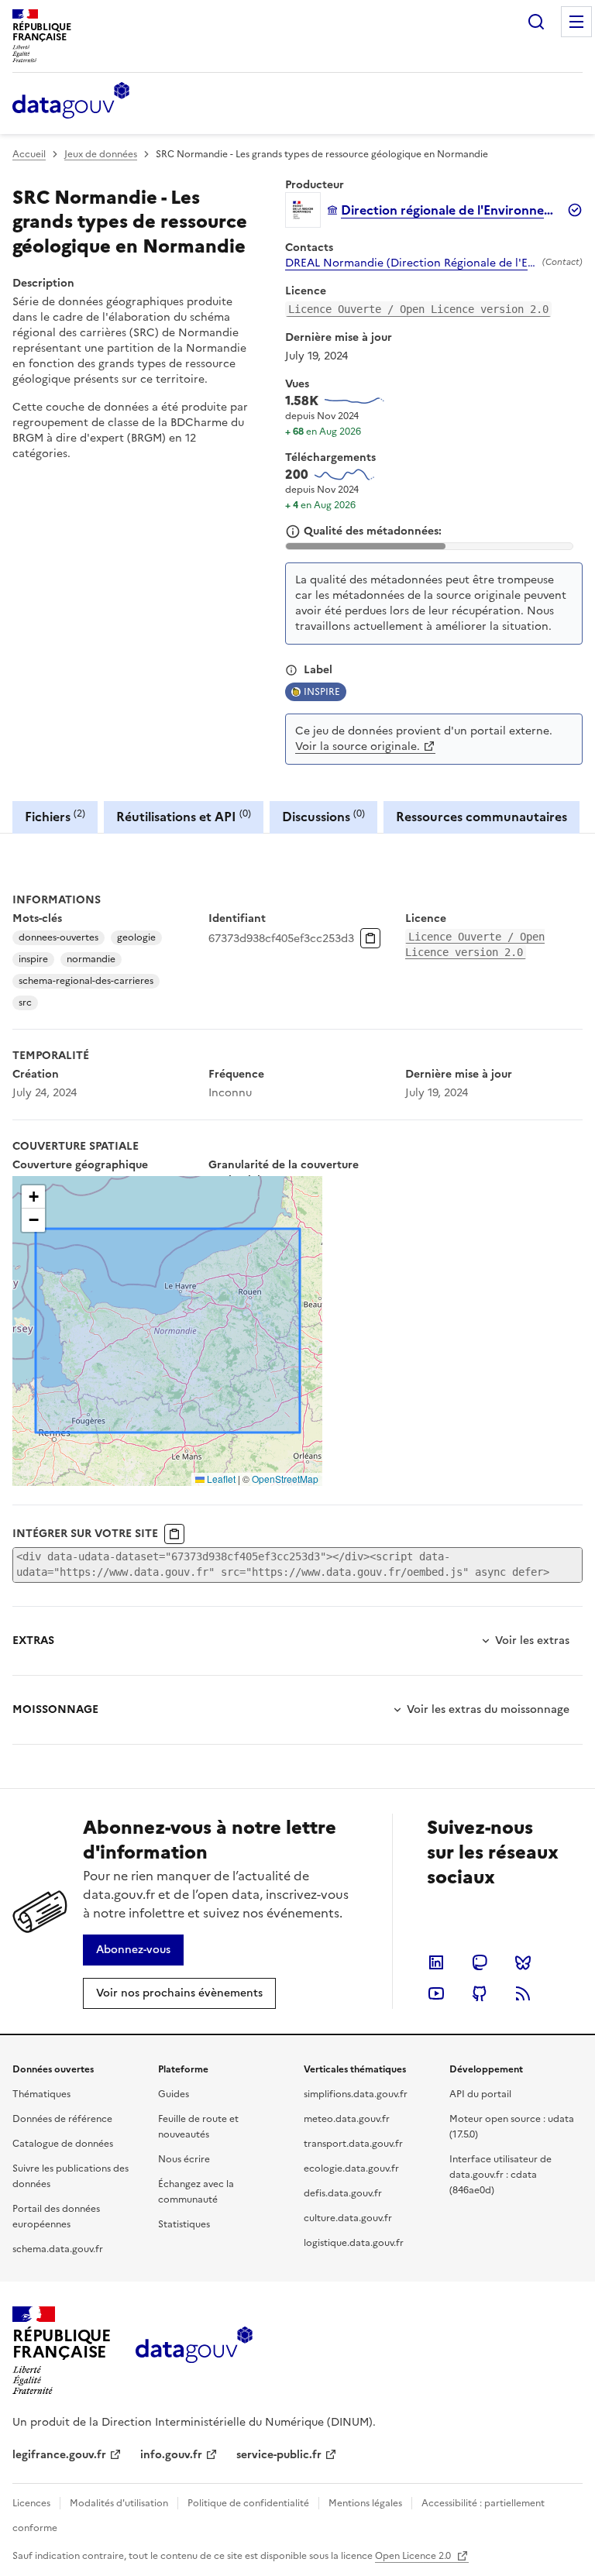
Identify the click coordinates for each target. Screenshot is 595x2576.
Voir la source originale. (358, 746)
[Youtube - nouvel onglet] (436, 1993)
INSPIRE (322, 692)
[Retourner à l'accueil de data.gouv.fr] (71, 101)
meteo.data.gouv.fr (347, 2119)
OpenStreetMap (285, 1479)
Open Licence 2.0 (414, 2556)
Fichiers (55, 816)
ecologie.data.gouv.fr (351, 2168)
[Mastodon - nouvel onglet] (480, 1962)
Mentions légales (365, 2503)
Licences (31, 2503)
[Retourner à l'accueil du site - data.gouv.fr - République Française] (194, 2351)
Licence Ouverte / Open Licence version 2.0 (418, 309)
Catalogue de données (63, 2144)
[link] (133, 1950)
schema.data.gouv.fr (58, 2249)
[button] (33, 1197)
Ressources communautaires (482, 817)
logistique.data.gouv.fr (354, 2243)
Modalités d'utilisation (119, 2503)
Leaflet (220, 1479)
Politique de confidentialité (248, 2503)
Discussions (323, 816)
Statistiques (184, 2224)
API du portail (480, 2094)
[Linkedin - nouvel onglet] (436, 1962)
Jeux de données (101, 154)
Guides (174, 2094)
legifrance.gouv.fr (59, 2455)
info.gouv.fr (171, 2455)
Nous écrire (184, 2159)
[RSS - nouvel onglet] (523, 1993)
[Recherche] (536, 22)
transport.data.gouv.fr (353, 2144)
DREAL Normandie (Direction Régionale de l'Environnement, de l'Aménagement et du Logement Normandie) (411, 263)
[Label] (291, 670)
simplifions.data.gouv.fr (356, 2094)
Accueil (29, 154)
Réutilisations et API (184, 816)
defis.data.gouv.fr (343, 2193)
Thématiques (41, 2094)
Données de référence (62, 2119)
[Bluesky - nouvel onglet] (523, 1962)
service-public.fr (279, 2455)
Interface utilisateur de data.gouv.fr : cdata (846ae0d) (500, 2175)
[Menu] (576, 22)
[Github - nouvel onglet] (480, 1993)
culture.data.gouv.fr (348, 2218)
